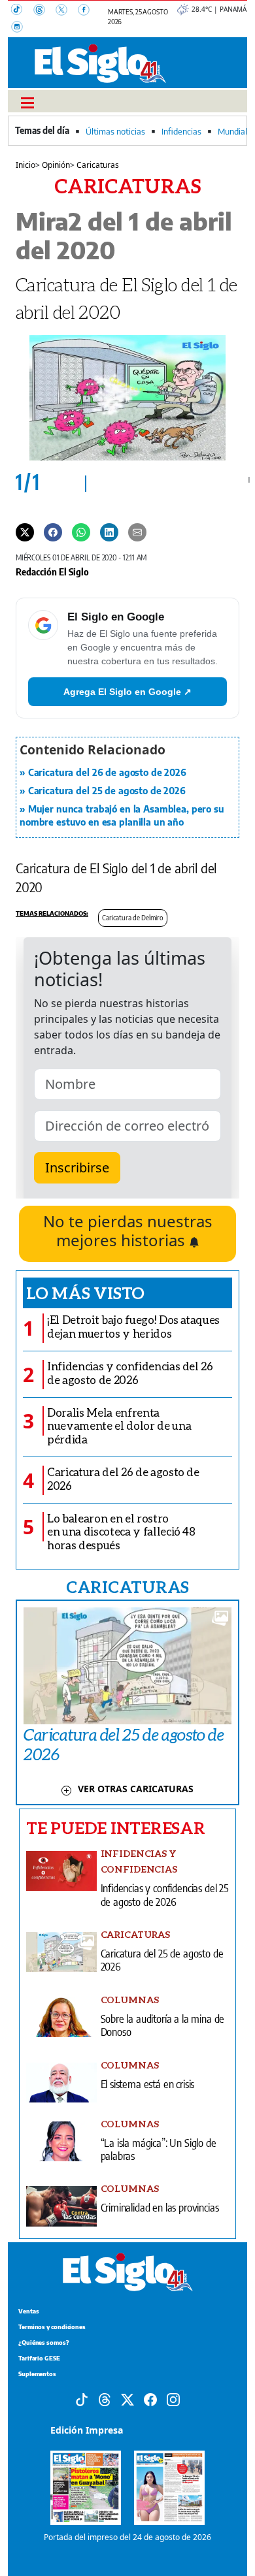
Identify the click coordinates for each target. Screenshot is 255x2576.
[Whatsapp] (81, 531)
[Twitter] (25, 531)
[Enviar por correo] (137, 531)
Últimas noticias (115, 131)
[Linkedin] (109, 531)
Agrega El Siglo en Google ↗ (127, 692)
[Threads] (44, 11)
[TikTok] (22, 11)
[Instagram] (21, 28)
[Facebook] (88, 11)
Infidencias (181, 131)
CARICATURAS (127, 1586)
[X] (67, 11)
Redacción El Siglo (52, 572)
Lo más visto (85, 1293)
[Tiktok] (82, 2398)
